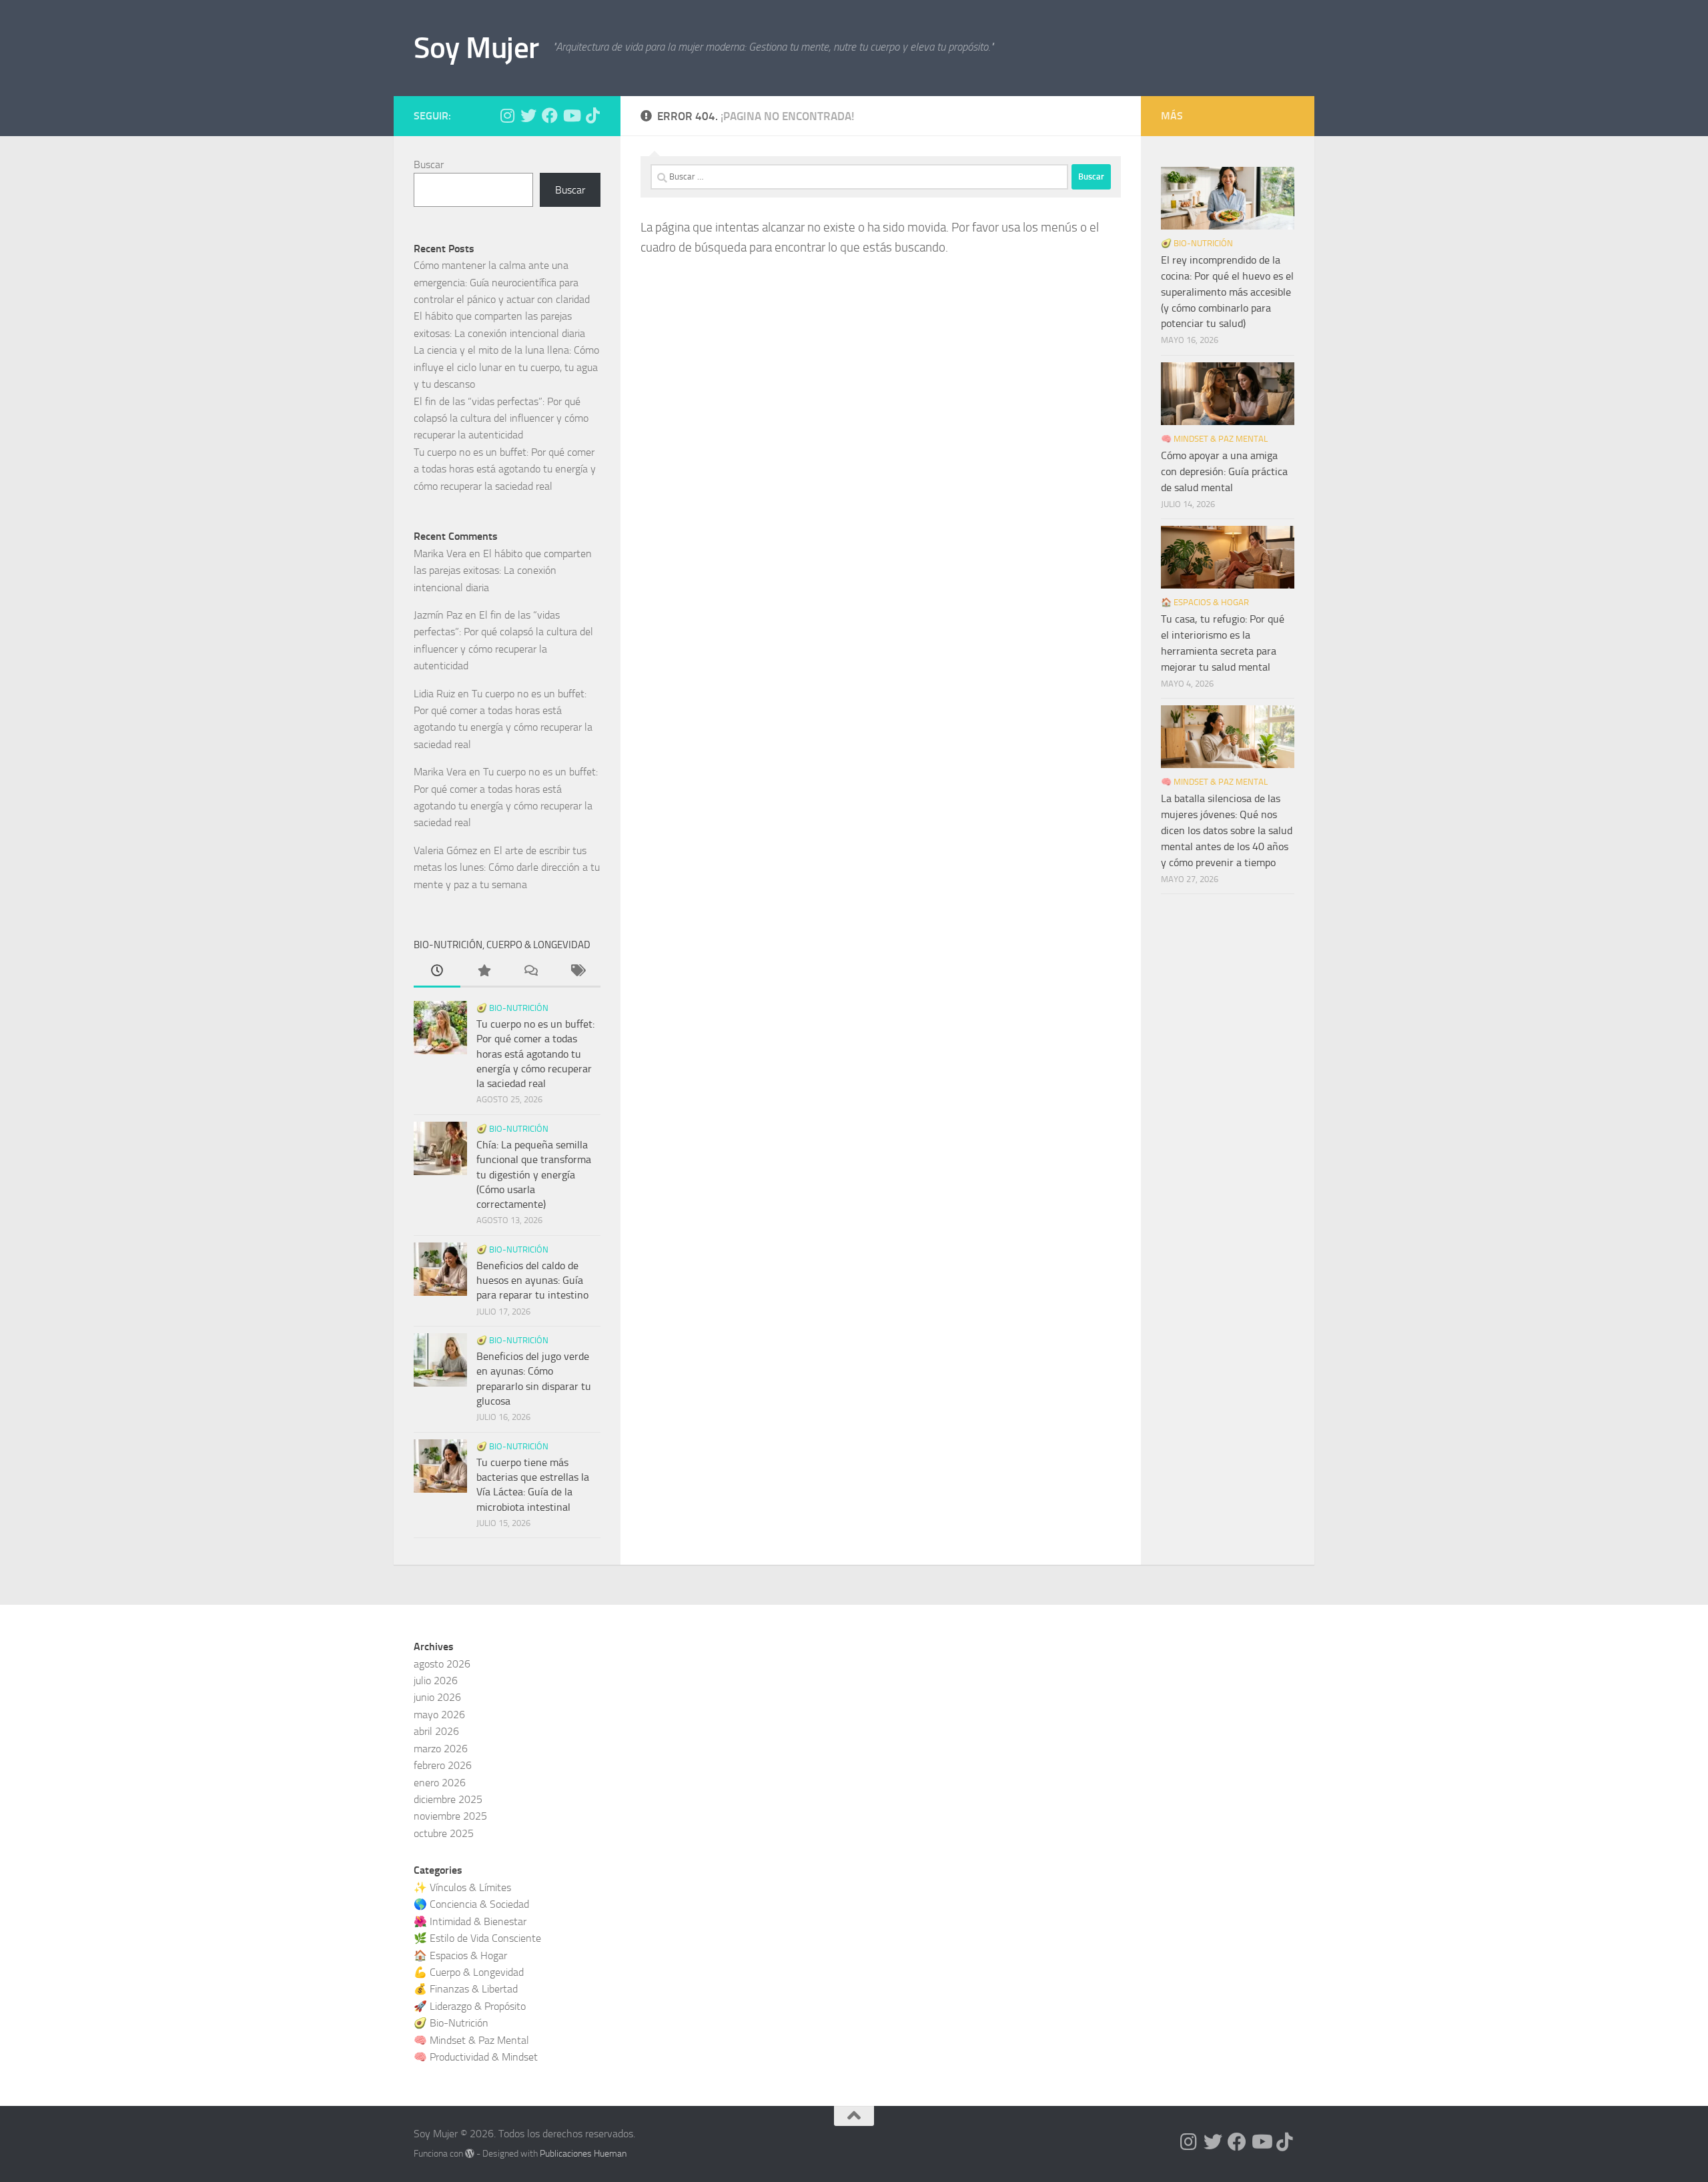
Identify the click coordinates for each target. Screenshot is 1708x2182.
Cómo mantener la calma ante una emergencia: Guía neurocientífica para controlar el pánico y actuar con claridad (502, 282)
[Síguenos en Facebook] (550, 115)
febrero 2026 (443, 1765)
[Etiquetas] (577, 972)
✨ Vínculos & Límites (462, 1887)
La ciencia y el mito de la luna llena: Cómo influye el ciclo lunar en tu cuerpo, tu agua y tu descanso (506, 367)
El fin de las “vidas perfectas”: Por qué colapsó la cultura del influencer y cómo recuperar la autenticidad (501, 418)
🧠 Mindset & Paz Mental (1214, 439)
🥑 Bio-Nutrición (512, 1008)
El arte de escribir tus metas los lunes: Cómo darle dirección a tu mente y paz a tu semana (507, 867)
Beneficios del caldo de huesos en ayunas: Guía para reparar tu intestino (532, 1281)
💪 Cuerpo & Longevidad (469, 1972)
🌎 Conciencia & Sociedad (471, 1904)
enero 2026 (440, 1783)
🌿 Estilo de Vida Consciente (477, 1938)
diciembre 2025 (448, 1799)
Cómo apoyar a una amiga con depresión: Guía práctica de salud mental (1224, 471)
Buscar (429, 164)
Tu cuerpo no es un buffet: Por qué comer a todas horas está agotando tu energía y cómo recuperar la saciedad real (505, 469)
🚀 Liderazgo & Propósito (470, 2006)
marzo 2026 (441, 1749)
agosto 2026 (442, 1664)
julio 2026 (436, 1681)
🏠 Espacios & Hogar (1205, 602)
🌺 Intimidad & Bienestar (470, 1921)
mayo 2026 (439, 1715)
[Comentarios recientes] (530, 972)
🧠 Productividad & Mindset (476, 2057)
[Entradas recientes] (437, 972)
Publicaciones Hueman (583, 2154)
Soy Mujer (476, 48)
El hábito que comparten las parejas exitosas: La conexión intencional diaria (503, 571)
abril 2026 (436, 1731)
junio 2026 (437, 1697)
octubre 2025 (444, 1833)
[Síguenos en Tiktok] (592, 115)
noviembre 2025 (450, 1816)
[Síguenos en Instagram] (507, 115)
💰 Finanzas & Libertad (466, 1989)
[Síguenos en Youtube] (571, 115)
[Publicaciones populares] (484, 972)
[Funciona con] (470, 2153)
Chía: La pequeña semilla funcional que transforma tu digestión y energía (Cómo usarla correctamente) (534, 1174)
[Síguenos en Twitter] (528, 115)
